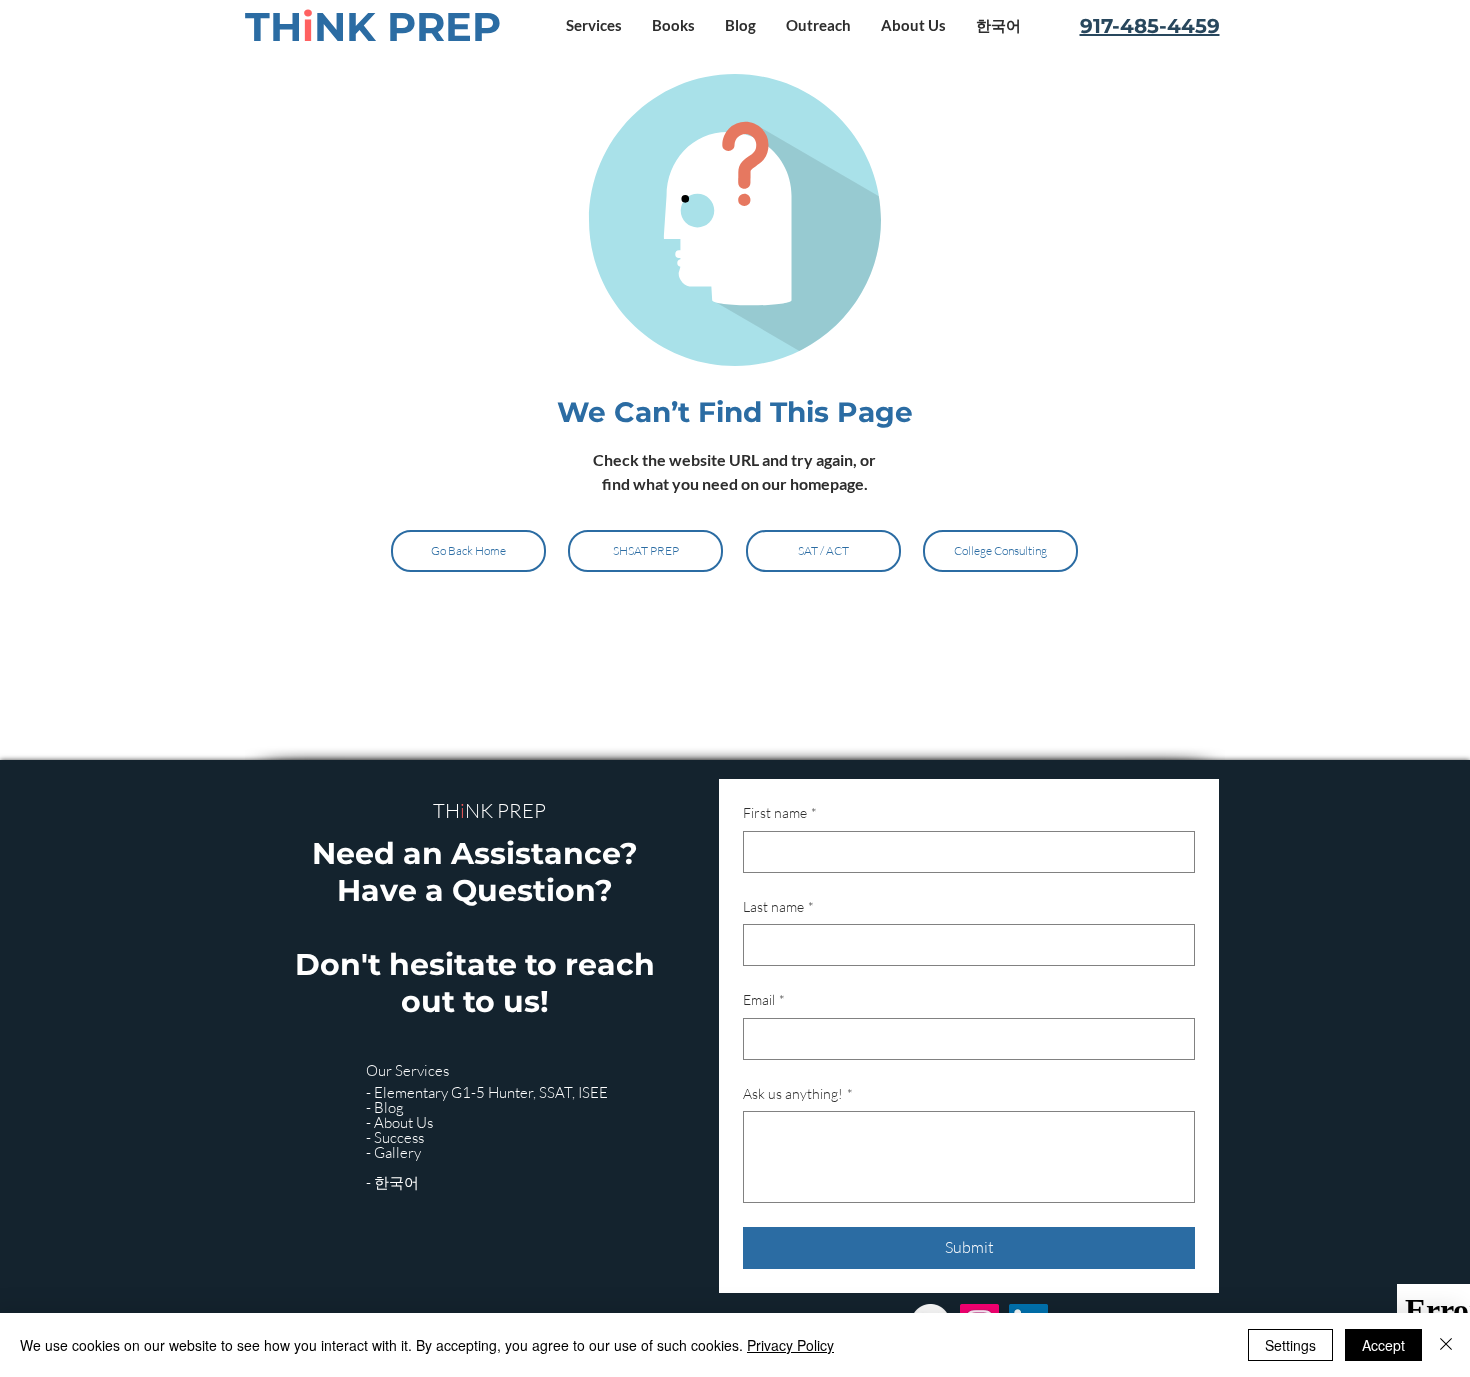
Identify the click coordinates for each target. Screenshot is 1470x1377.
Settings (1290, 1345)
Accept (1383, 1345)
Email (764, 999)
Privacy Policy (790, 1345)
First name (780, 812)
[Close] (1446, 1345)
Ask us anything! (798, 1093)
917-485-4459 (1150, 26)
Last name (778, 906)
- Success (395, 1137)
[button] (594, 25)
